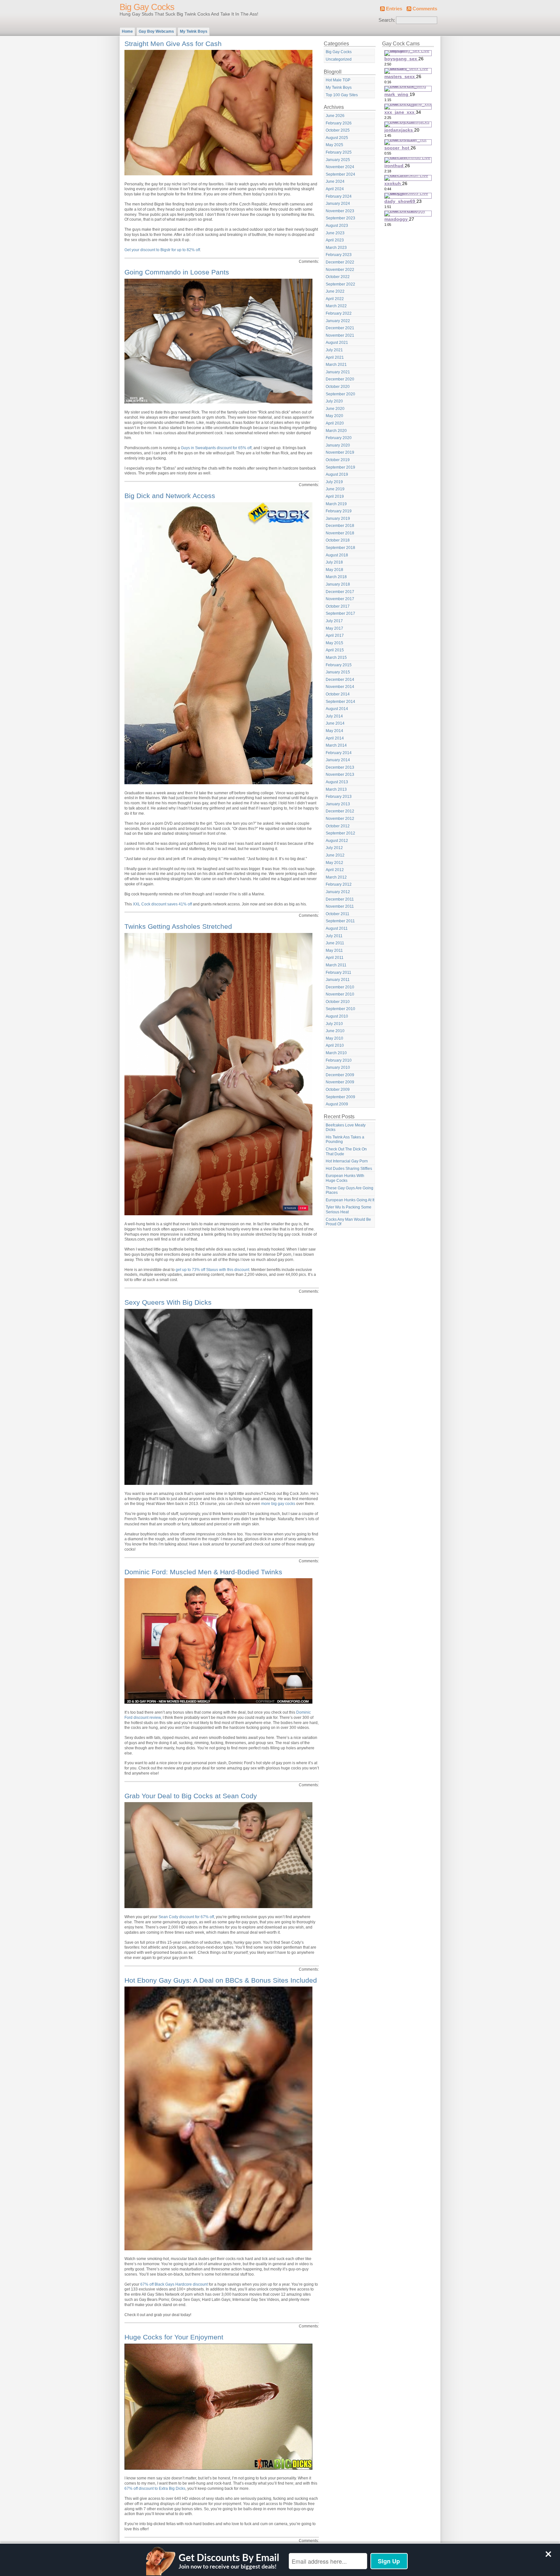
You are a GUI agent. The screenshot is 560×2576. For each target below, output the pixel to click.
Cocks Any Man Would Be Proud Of (348, 1222)
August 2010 (337, 1016)
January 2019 (338, 519)
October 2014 (338, 694)
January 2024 (338, 204)
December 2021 (340, 328)
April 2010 (335, 1045)
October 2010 (338, 1002)
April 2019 (335, 496)
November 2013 (340, 775)
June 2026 (335, 116)
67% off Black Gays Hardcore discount (174, 2284)
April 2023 (335, 240)
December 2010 (340, 987)
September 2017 (340, 613)
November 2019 (340, 452)
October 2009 (338, 1090)
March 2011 (336, 965)
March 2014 (336, 745)
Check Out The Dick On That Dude (346, 1152)
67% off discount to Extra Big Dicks (155, 2489)
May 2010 (334, 1038)
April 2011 (335, 958)
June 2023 (335, 233)
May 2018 (334, 570)
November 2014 (340, 687)
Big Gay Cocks (147, 7)
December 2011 (340, 899)
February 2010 (339, 1060)
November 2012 (340, 819)
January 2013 (338, 804)
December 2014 (340, 680)
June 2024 (335, 181)
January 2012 (338, 892)
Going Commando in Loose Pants (177, 272)
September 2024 (340, 174)
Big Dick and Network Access (170, 496)
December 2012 (340, 811)
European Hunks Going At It (350, 1200)
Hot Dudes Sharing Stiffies (349, 1169)
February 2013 (339, 797)
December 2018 (340, 526)
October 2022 (338, 277)
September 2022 (340, 284)
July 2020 (334, 401)
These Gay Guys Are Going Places (350, 1190)
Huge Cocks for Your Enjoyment (174, 2337)
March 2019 (336, 504)
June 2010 (335, 1031)
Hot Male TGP (338, 80)
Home (127, 31)
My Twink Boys (194, 31)
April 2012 (335, 870)
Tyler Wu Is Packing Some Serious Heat (349, 1210)
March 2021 (336, 365)
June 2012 (335, 855)
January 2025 (338, 160)
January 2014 (338, 760)
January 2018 (338, 584)
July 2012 (334, 848)
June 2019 (335, 489)
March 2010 (336, 1053)
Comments (425, 9)
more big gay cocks (278, 1504)
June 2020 (335, 409)
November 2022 (340, 270)
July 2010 (334, 1024)
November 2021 (340, 335)
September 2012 (340, 833)
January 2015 (338, 672)
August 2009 (337, 1104)
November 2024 (340, 167)
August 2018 (337, 555)
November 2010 (340, 994)
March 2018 (336, 577)
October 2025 (338, 130)
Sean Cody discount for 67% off (186, 1917)
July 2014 (334, 716)
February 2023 (339, 255)
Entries (394, 9)
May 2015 (334, 643)
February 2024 (339, 196)
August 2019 (337, 474)
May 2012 (334, 863)
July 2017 (334, 621)
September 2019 (340, 467)
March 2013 (336, 789)
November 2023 (340, 211)
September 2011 (340, 921)
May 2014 (334, 731)
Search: (387, 20)
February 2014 (339, 753)
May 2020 (334, 416)
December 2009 (340, 1075)
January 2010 (338, 1067)
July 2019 (334, 482)
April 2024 (335, 189)
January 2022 (338, 321)
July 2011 (334, 936)
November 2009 (340, 1082)
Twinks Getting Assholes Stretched (178, 926)
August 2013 (337, 782)
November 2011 (340, 906)
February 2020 (339, 438)
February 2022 (339, 313)
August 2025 (337, 138)
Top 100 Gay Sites (342, 95)
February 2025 (339, 152)
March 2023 (336, 248)
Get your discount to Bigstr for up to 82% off (162, 250)
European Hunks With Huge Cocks (345, 1178)
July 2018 (334, 562)
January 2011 (338, 980)
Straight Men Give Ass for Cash (173, 44)
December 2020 (340, 379)
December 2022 (340, 262)
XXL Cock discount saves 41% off (162, 904)
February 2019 (339, 511)
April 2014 (335, 738)
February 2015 (339, 665)
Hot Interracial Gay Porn (347, 1161)
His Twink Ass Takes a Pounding (345, 1140)
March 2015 (336, 658)
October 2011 (338, 914)
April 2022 (335, 299)
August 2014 (337, 709)
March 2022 (336, 306)
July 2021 (334, 350)
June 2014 (335, 723)
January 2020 (338, 445)
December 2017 (340, 592)
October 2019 (338, 460)
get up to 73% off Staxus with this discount (212, 1270)
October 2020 (338, 387)
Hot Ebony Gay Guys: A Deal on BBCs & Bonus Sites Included (221, 1980)
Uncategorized (339, 59)
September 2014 (340, 702)
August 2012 (337, 841)
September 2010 (340, 1009)
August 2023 (337, 226)
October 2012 (338, 826)
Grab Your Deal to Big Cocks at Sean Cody (191, 1796)
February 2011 (338, 973)
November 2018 (340, 533)
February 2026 (339, 123)
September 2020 (340, 394)
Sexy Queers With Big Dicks (168, 1302)
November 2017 (340, 599)
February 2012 (339, 884)
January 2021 (338, 372)
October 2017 (338, 606)
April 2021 (335, 357)
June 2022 (335, 291)
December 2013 (340, 767)
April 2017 (335, 635)
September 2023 (340, 218)
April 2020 (335, 423)
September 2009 (340, 1097)
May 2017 (334, 628)
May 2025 (334, 145)
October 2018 (338, 540)
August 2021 (337, 343)
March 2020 (336, 431)
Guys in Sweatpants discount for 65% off (216, 448)
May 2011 (334, 950)
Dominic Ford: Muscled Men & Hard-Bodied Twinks (203, 1572)
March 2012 (336, 877)
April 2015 (335, 650)
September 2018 (340, 548)
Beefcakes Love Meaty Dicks (346, 1128)
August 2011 (337, 928)
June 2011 (335, 943)
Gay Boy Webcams (156, 31)
